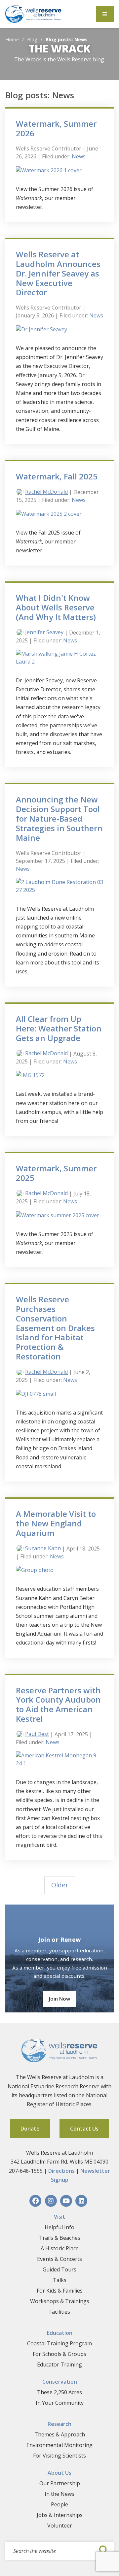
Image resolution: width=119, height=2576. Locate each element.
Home (12, 39)
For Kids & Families (60, 2291)
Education (60, 2333)
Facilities (60, 2312)
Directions (61, 2171)
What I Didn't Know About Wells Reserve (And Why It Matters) (56, 607)
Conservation (60, 2382)
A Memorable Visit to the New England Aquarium (56, 1523)
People (59, 2504)
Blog (32, 39)
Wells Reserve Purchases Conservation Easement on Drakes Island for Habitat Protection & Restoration (55, 1328)
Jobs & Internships (60, 2515)
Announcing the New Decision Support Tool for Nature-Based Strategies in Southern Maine (59, 818)
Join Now (59, 1999)
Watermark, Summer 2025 (56, 1173)
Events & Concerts (59, 2259)
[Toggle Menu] (105, 14)
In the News (59, 2494)
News (79, 156)
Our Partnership (60, 2483)
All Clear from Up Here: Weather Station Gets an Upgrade (59, 1028)
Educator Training (59, 2364)
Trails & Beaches (60, 2238)
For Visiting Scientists (59, 2456)
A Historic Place (60, 2248)
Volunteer (60, 2526)
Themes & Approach (60, 2434)
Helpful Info (59, 2227)
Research (59, 2424)
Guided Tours (59, 2269)
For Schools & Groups (59, 2354)
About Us (59, 2473)
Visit (59, 2217)
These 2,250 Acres (59, 2392)
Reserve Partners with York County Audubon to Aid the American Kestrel (58, 1704)
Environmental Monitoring (59, 2445)
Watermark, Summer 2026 (56, 128)
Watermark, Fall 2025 (57, 476)
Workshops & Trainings (60, 2301)
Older (60, 1885)
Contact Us (84, 2129)
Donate (30, 2129)
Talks (60, 2280)
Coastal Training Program (59, 2343)
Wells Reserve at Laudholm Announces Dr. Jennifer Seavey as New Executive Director (58, 273)
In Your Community (60, 2403)
